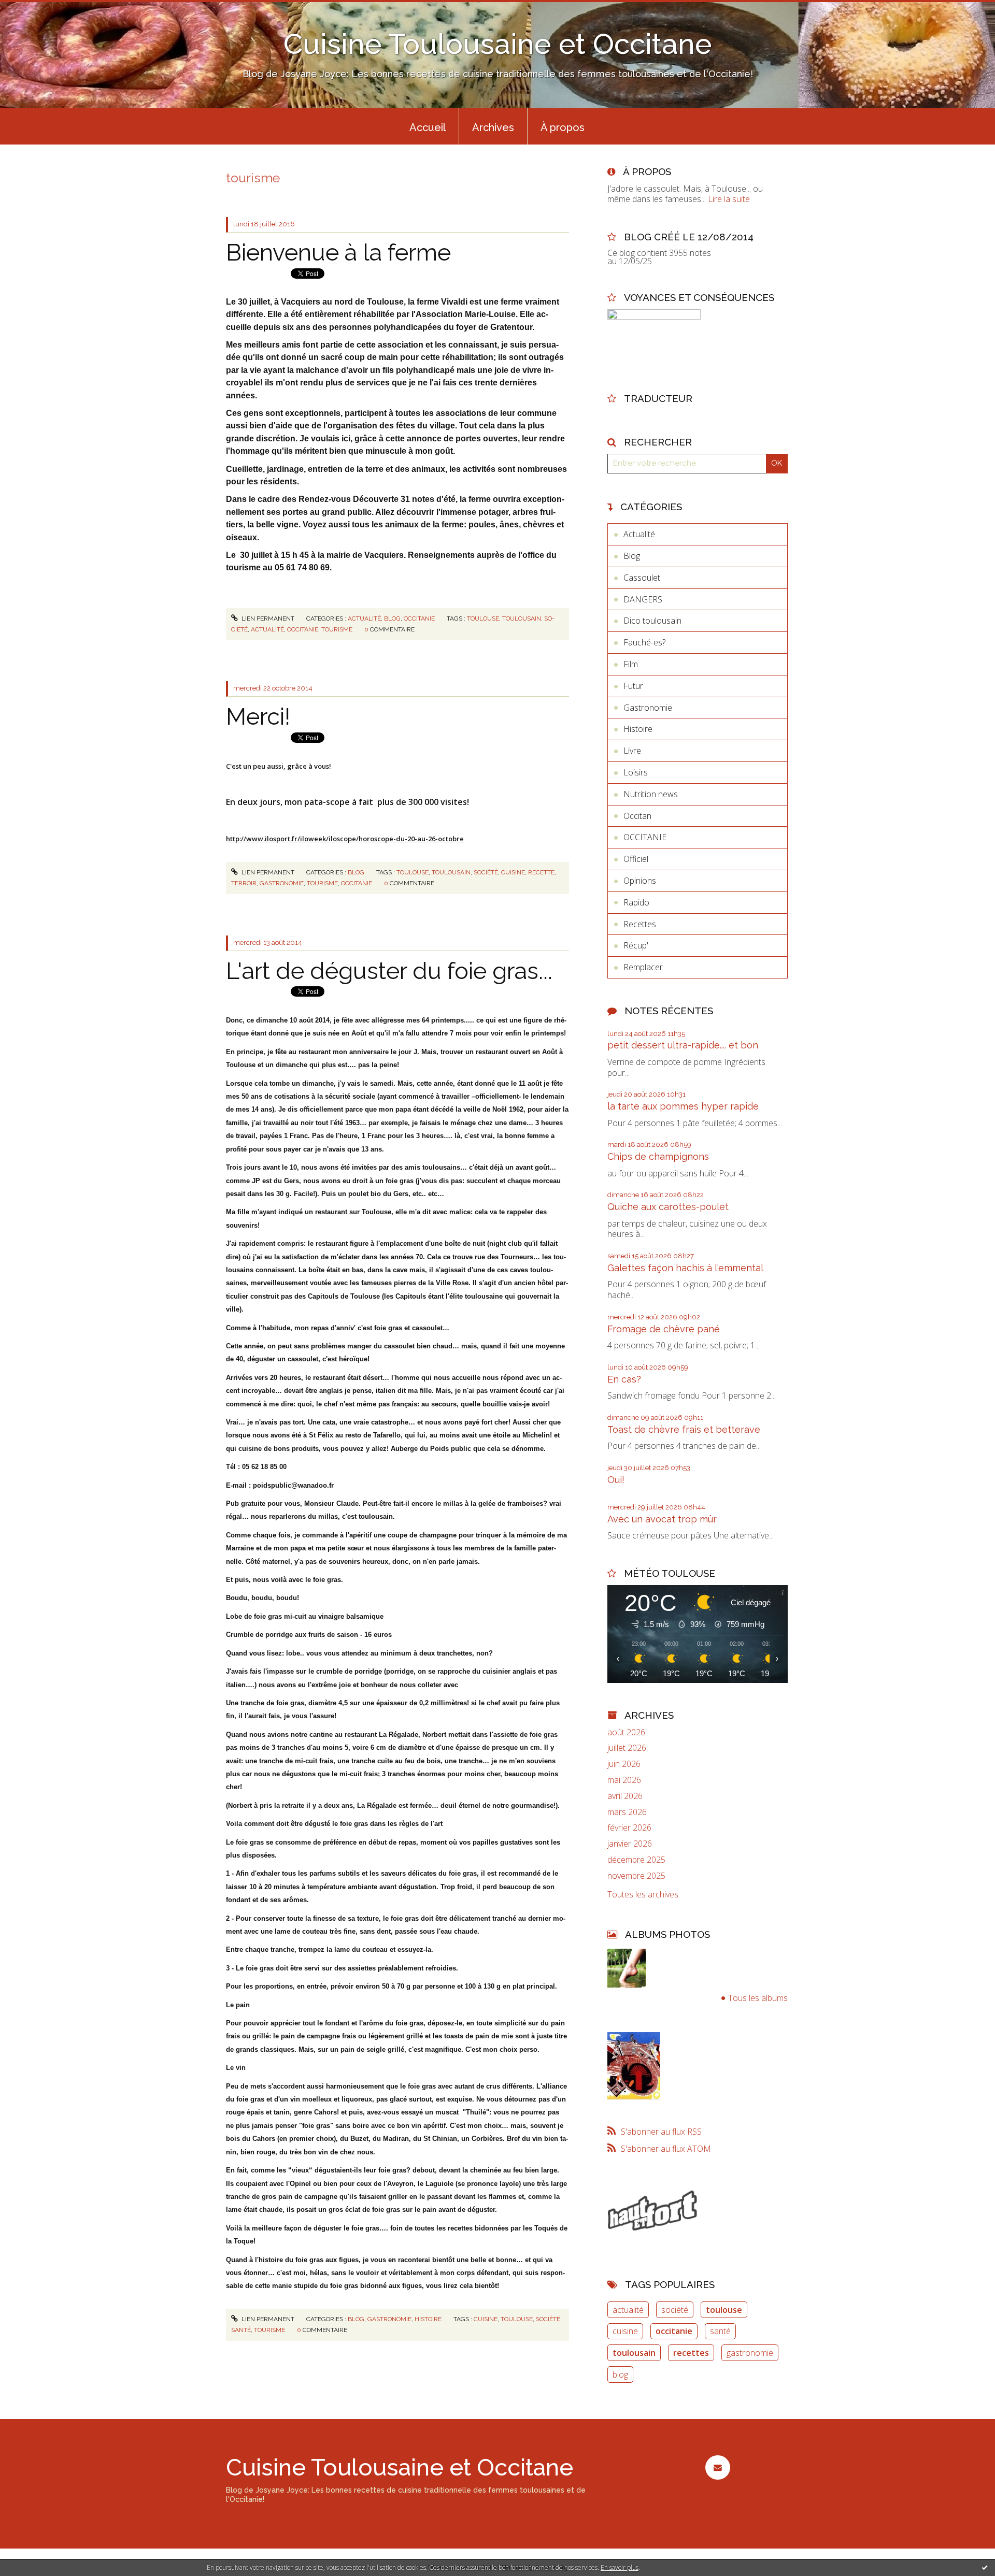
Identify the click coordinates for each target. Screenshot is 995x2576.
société (486, 872)
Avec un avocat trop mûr (662, 1519)
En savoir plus (620, 2567)
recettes (691, 2353)
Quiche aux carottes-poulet (668, 1207)
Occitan (637, 816)
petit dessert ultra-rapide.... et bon (683, 1045)
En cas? (624, 1379)
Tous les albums (758, 1998)
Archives (493, 127)
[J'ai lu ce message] (985, 2567)
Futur (633, 686)
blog (620, 2374)
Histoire (428, 2319)
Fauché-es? (644, 642)
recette (541, 872)
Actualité (364, 618)
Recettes (640, 924)
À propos (563, 127)
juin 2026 (624, 1764)
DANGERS (643, 599)
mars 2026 (627, 1812)
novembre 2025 (636, 1876)
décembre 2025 (636, 1860)
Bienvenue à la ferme (338, 253)
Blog (392, 618)
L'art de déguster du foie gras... (389, 971)
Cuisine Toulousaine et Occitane (498, 44)
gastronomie (282, 883)
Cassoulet (642, 578)
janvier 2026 (630, 1844)
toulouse (483, 618)
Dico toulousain (652, 621)
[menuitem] (428, 126)
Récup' (636, 945)
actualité (267, 629)
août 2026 (626, 1732)
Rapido (636, 902)
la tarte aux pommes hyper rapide (683, 1106)
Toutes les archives (643, 1895)
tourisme (337, 629)
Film (631, 664)
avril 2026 (625, 1796)
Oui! (616, 1480)
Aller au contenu (35, 9)
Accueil (428, 127)
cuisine (513, 872)
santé (241, 2330)
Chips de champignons (658, 1156)
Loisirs (636, 772)
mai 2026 (624, 1780)
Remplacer (643, 967)
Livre (632, 751)
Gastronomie (389, 2319)
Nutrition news (651, 794)
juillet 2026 (627, 1748)
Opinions (640, 881)
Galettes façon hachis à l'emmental (685, 1268)
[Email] (717, 2467)
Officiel (636, 859)
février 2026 (629, 1828)
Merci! (258, 717)
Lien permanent (267, 618)
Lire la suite (729, 199)
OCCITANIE (419, 618)
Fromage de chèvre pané (664, 1329)
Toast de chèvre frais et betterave (684, 1429)
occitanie (303, 629)
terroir (244, 883)
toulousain (522, 618)
